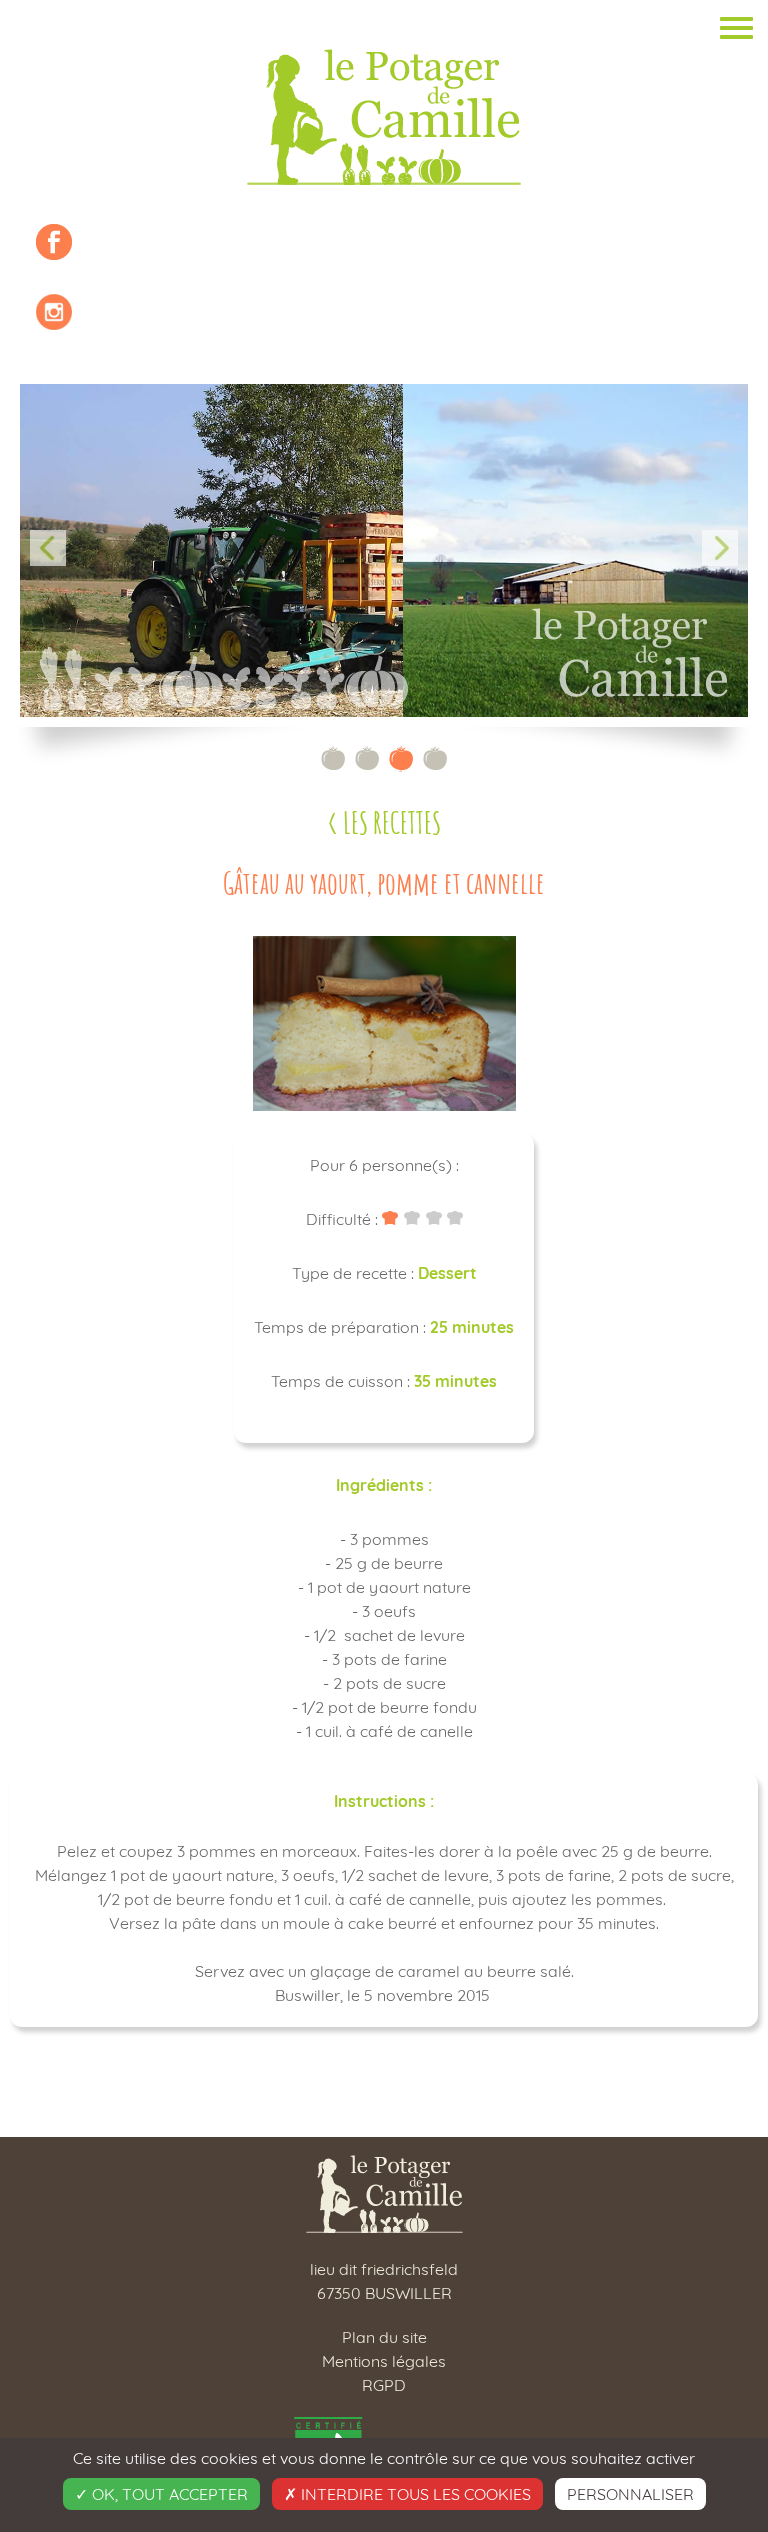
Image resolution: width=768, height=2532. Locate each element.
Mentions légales (384, 2361)
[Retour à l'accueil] (384, 117)
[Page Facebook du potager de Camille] (54, 242)
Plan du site (384, 2337)
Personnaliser (630, 2494)
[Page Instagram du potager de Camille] (54, 312)
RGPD (384, 2385)
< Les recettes (384, 822)
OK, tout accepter (168, 2494)
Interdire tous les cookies (414, 2494)
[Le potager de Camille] (384, 2221)
